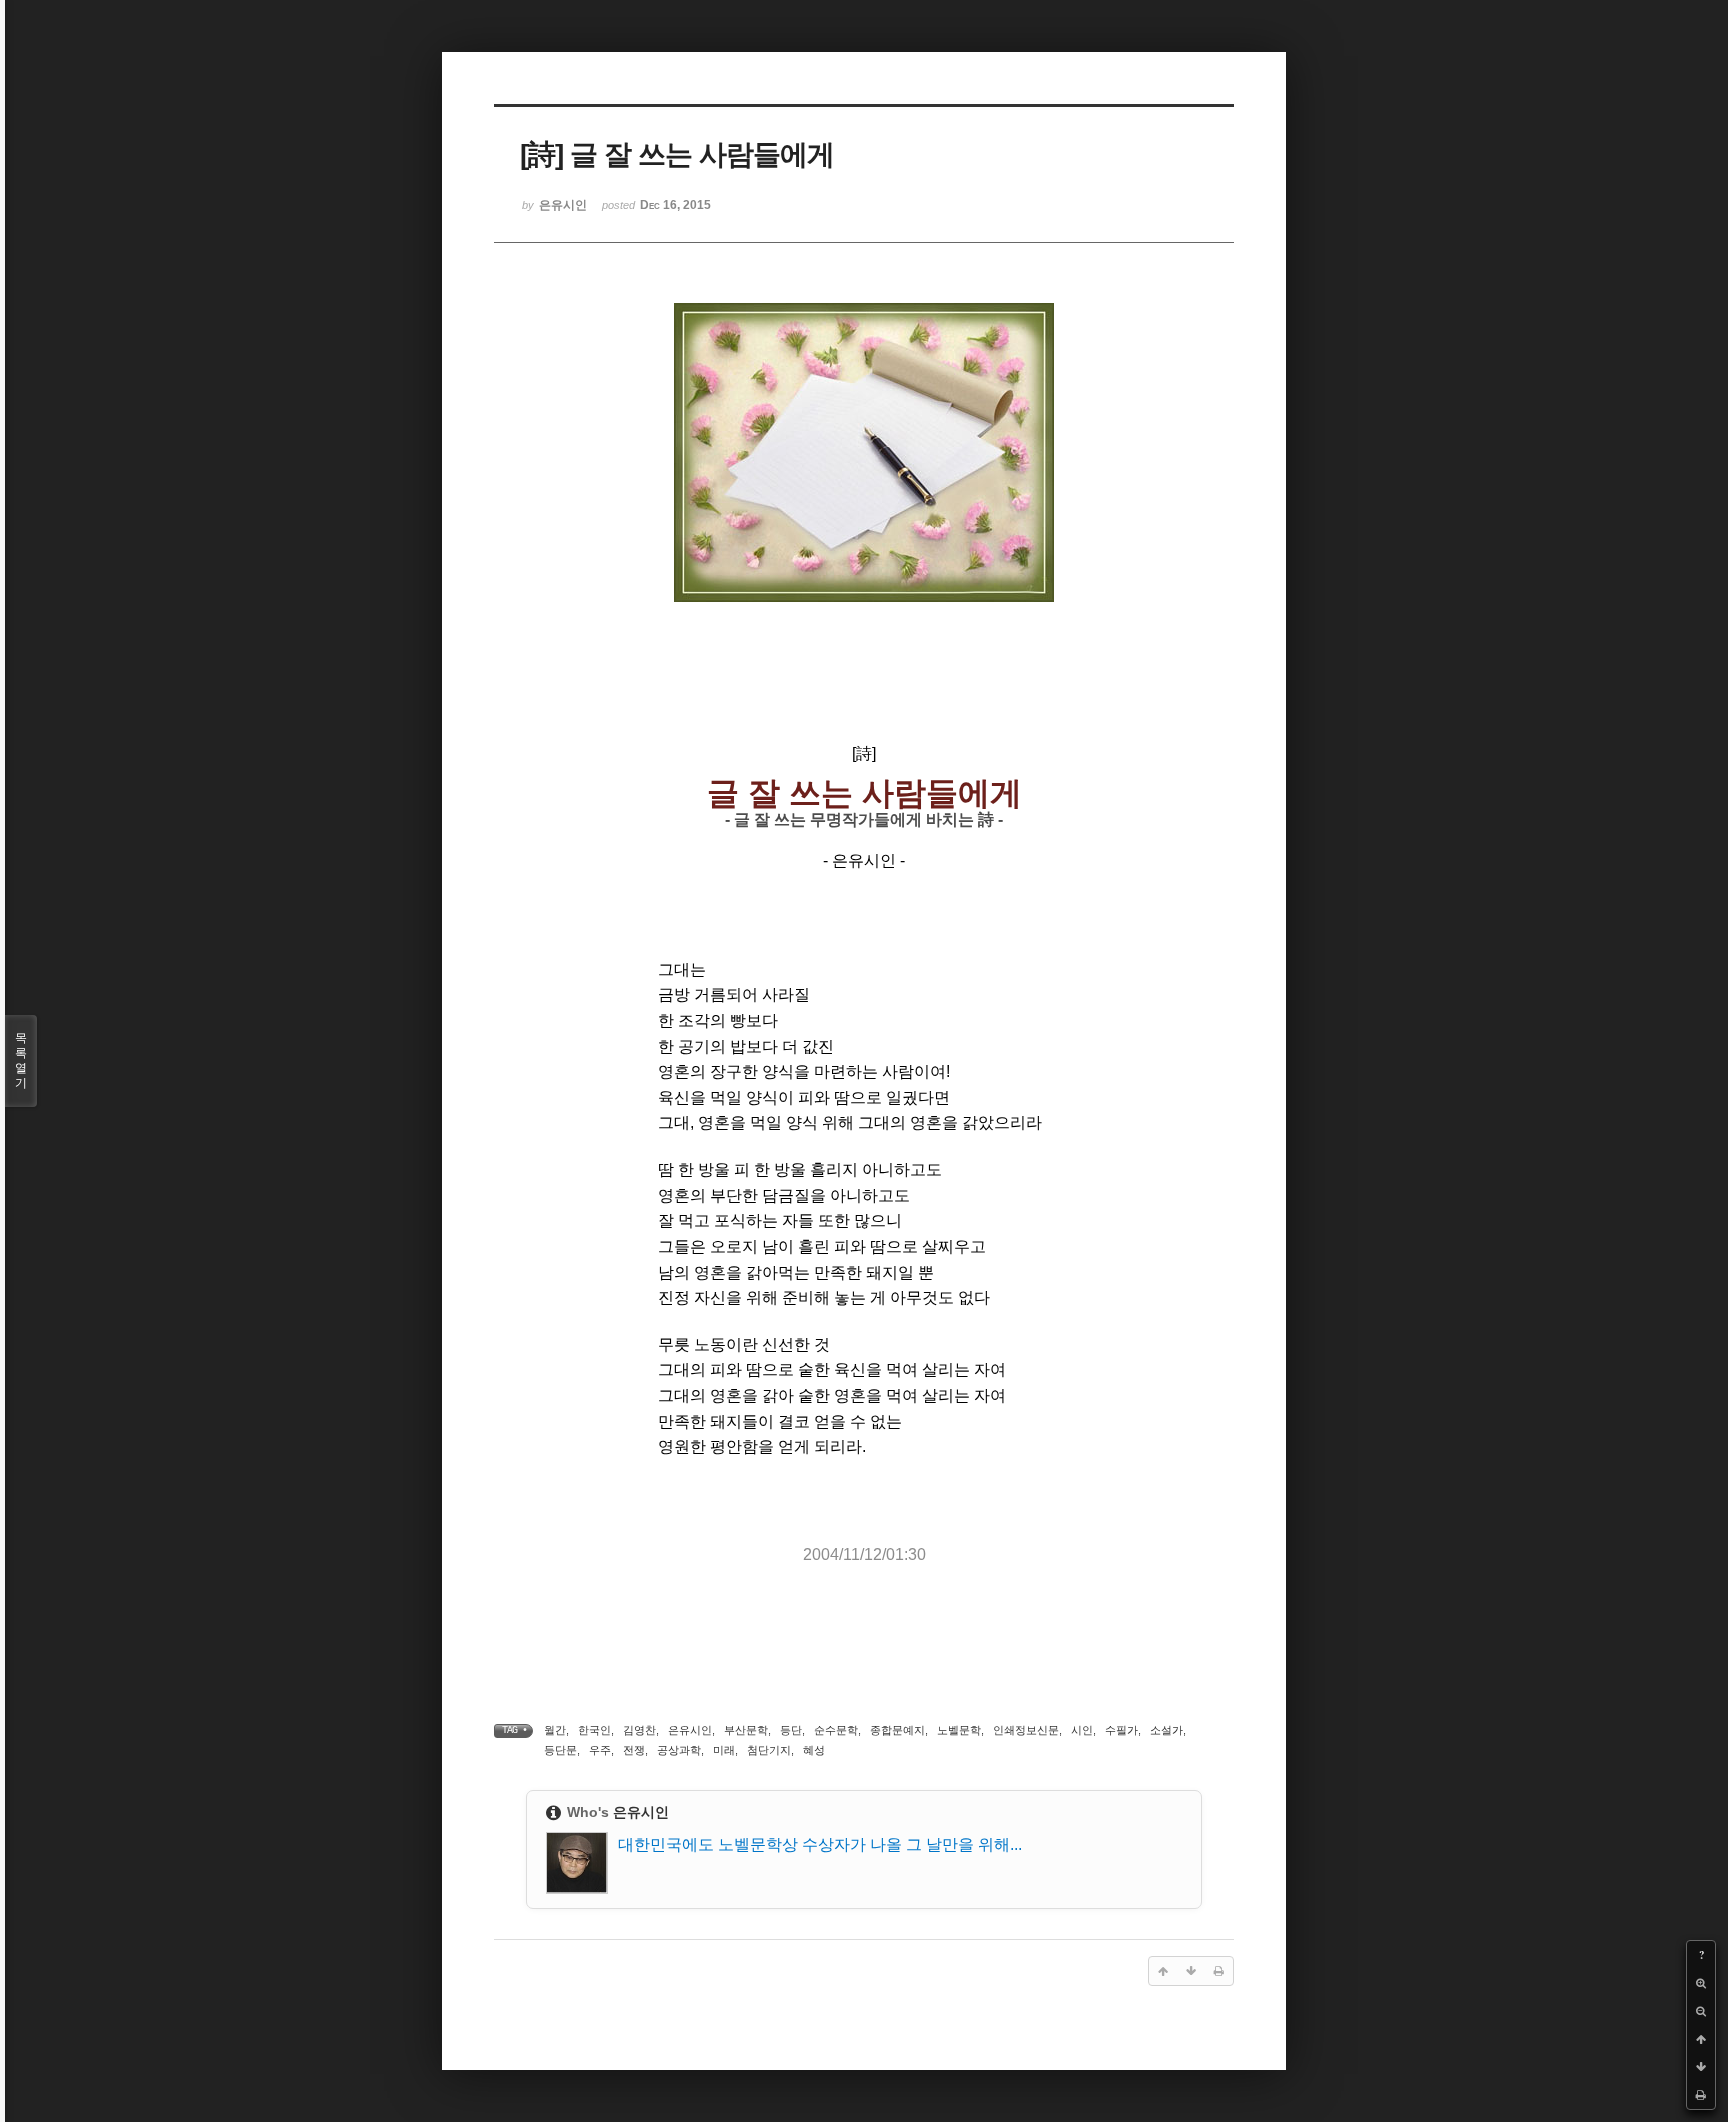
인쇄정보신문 (1026, 1730)
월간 (555, 1730)
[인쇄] (1701, 2095)
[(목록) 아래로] (1701, 2067)
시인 (1082, 1730)
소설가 (1166, 1730)
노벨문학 (959, 1730)
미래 (724, 1750)
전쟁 (634, 1750)
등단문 (560, 1750)
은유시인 (690, 1730)
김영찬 (639, 1730)
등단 (791, 1730)
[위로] (1701, 2039)
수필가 (1121, 1730)
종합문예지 (897, 1730)
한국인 (594, 1730)
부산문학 (746, 1730)
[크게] (1701, 1983)
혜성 (814, 1750)
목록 (21, 1060)
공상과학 (679, 1750)
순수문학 (836, 1730)
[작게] (1701, 2011)
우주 (600, 1750)
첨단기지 (769, 1750)
